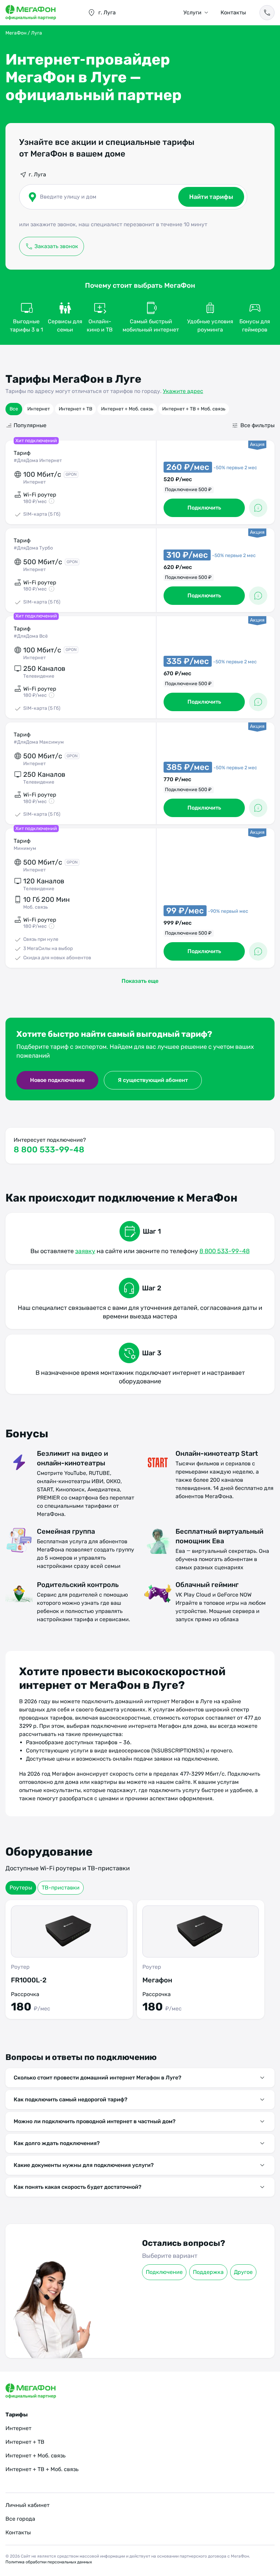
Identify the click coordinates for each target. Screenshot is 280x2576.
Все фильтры (257, 425)
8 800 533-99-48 (49, 1150)
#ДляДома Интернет (38, 460)
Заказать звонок (56, 246)
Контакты (233, 12)
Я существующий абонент (153, 1080)
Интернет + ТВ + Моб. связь (194, 409)
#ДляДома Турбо (33, 548)
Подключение (164, 2272)
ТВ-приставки (61, 1888)
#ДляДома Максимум (39, 742)
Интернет (39, 409)
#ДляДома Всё (31, 636)
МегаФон (16, 33)
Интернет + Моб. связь (127, 409)
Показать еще (140, 981)
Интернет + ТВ (75, 409)
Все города (20, 2519)
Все (14, 409)
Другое (243, 2272)
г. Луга (37, 174)
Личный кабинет (27, 2505)
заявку (85, 1251)
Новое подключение (57, 1080)
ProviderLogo (40, 13)
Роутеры (21, 1888)
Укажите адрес (183, 391)
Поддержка (208, 2272)
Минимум (25, 848)
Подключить (204, 508)
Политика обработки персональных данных (49, 2562)
